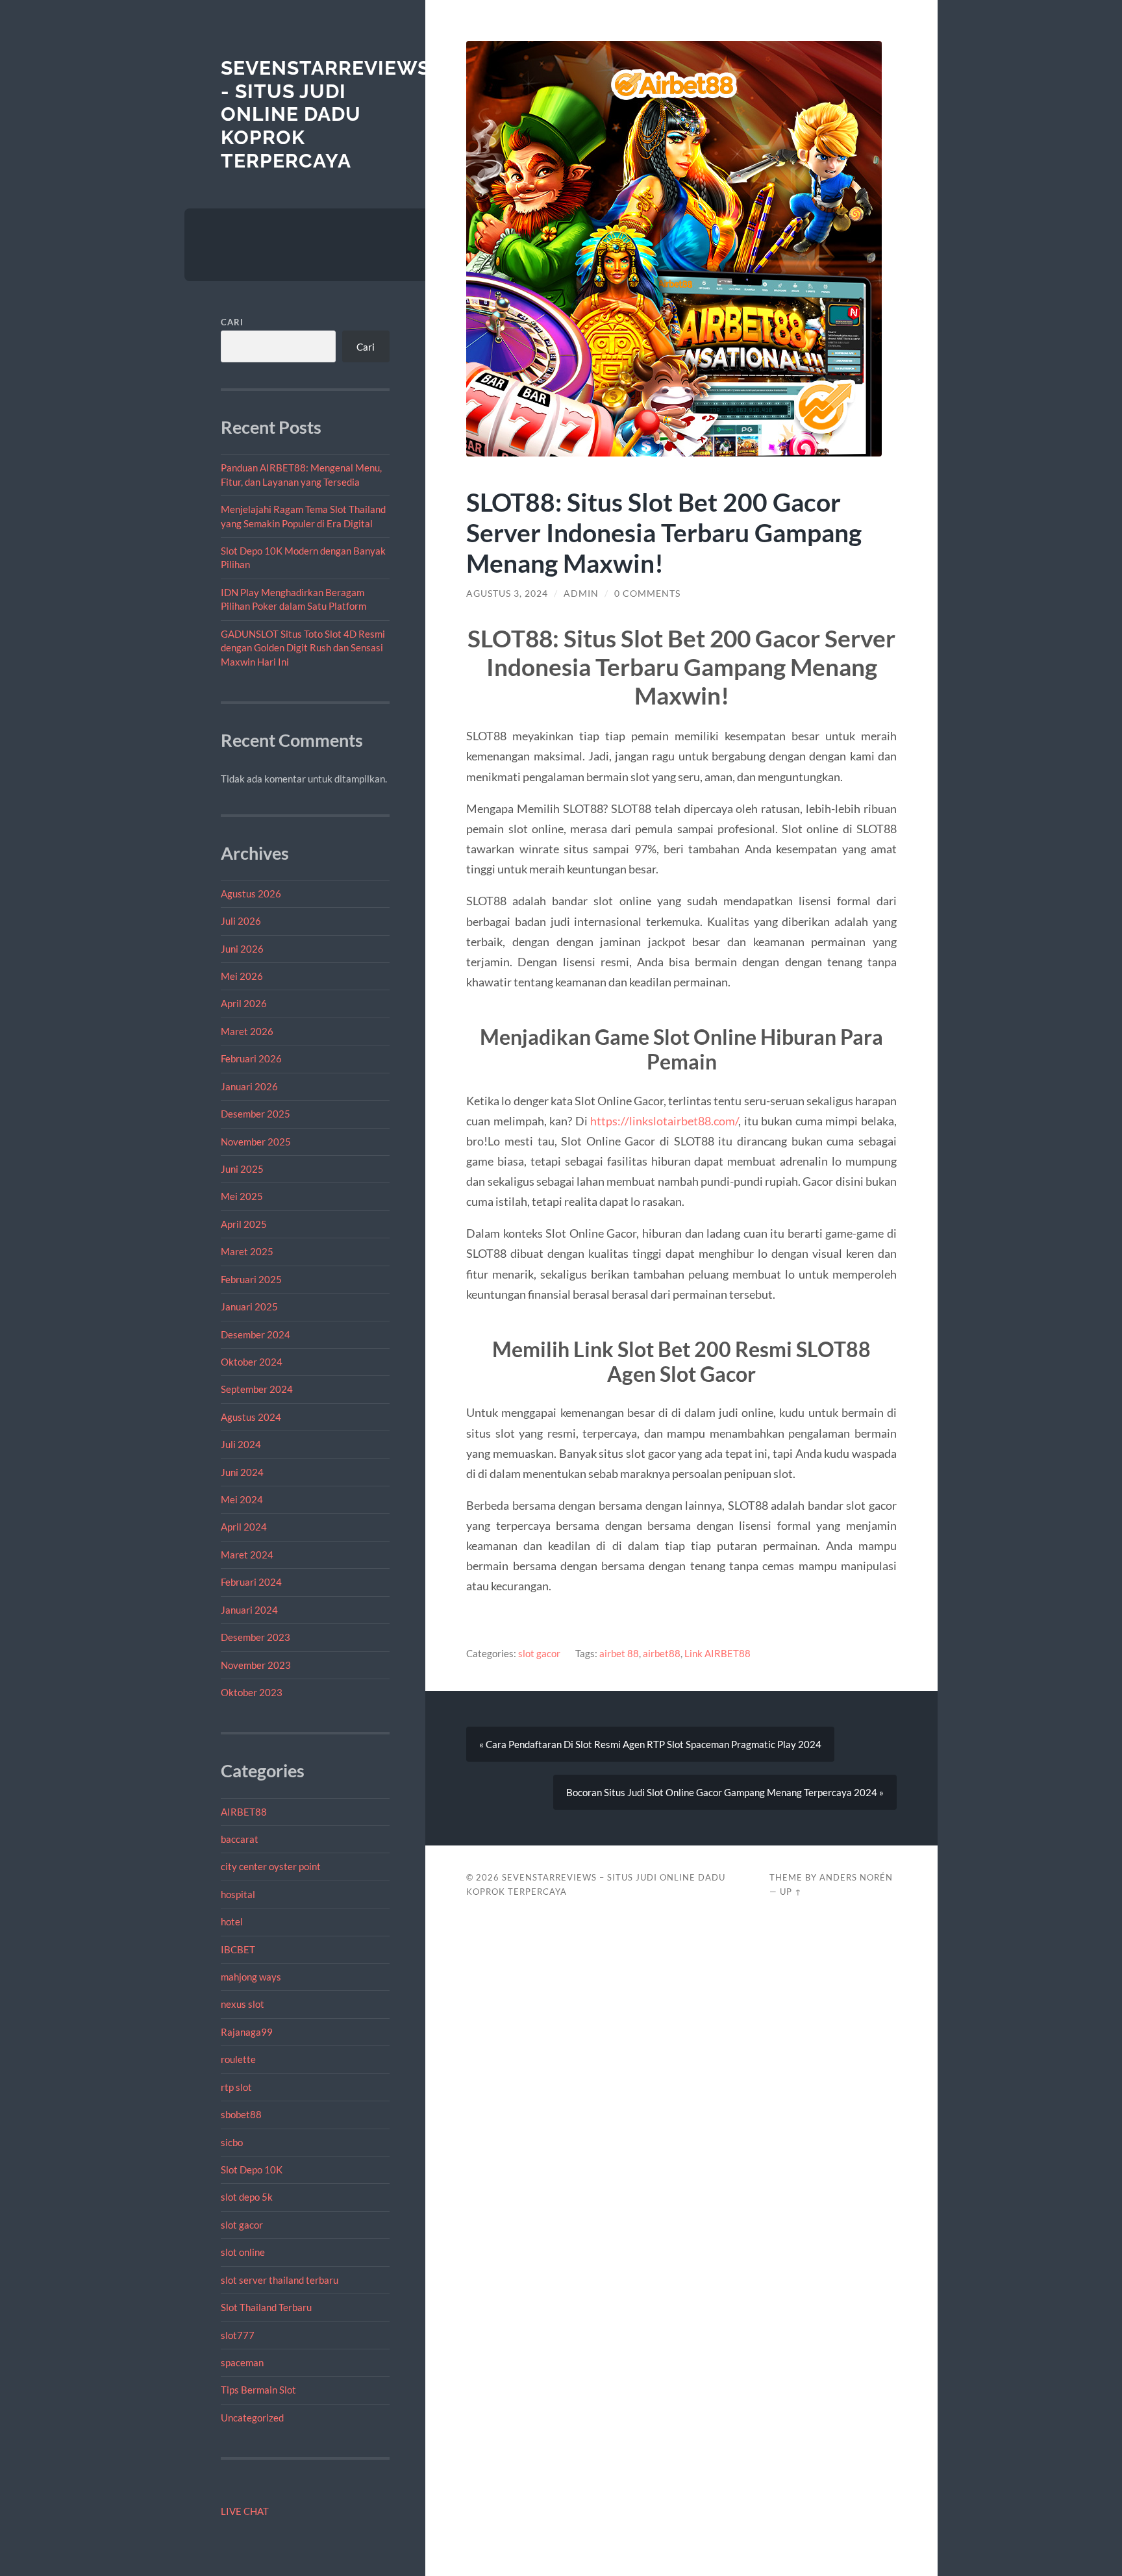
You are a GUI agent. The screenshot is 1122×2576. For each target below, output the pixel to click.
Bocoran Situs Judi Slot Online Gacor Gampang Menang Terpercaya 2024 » (725, 1792)
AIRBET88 (244, 1812)
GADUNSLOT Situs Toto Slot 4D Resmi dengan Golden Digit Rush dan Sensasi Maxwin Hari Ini (303, 648)
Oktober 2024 (252, 1362)
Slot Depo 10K (252, 2170)
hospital (238, 1894)
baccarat (240, 1839)
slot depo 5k (247, 2197)
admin (581, 594)
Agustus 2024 (251, 1417)
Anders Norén (856, 1877)
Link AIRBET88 (717, 1653)
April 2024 (244, 1527)
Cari (232, 322)
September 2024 (257, 1389)
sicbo (232, 2142)
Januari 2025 (249, 1307)
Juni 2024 (242, 1472)
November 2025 (256, 1142)
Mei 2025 (242, 1196)
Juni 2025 (242, 1169)
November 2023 (256, 1665)
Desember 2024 (256, 1334)
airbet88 (662, 1653)
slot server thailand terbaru (280, 2280)
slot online (243, 2252)
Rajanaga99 (247, 2032)
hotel (232, 1921)
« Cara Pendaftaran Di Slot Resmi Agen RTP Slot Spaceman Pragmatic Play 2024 (650, 1744)
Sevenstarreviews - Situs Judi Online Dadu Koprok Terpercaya (325, 114)
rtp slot (236, 2087)
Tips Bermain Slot (258, 2390)
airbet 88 (619, 1653)
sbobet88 (241, 2114)
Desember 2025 (256, 1114)
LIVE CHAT (245, 2511)
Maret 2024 (247, 1555)
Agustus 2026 (251, 894)
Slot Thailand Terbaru (266, 2307)
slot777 (238, 2335)
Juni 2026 (242, 949)
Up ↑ (791, 1892)
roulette (238, 2059)
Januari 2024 (249, 1610)
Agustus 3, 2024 (507, 594)
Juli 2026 (241, 921)
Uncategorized (252, 2418)
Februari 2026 (251, 1058)
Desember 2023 (256, 1637)
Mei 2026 (242, 976)
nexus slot (243, 2004)
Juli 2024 (241, 1444)
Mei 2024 (242, 1499)
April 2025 (244, 1224)
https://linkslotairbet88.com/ (664, 1121)
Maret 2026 (247, 1031)
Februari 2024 (251, 1582)
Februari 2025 (251, 1279)
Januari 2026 (249, 1086)
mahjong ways (251, 1977)
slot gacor (242, 2225)
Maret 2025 (247, 1251)
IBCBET (238, 1949)
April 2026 (244, 1003)
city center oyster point (271, 1866)
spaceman (242, 2362)
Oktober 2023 (252, 1692)
